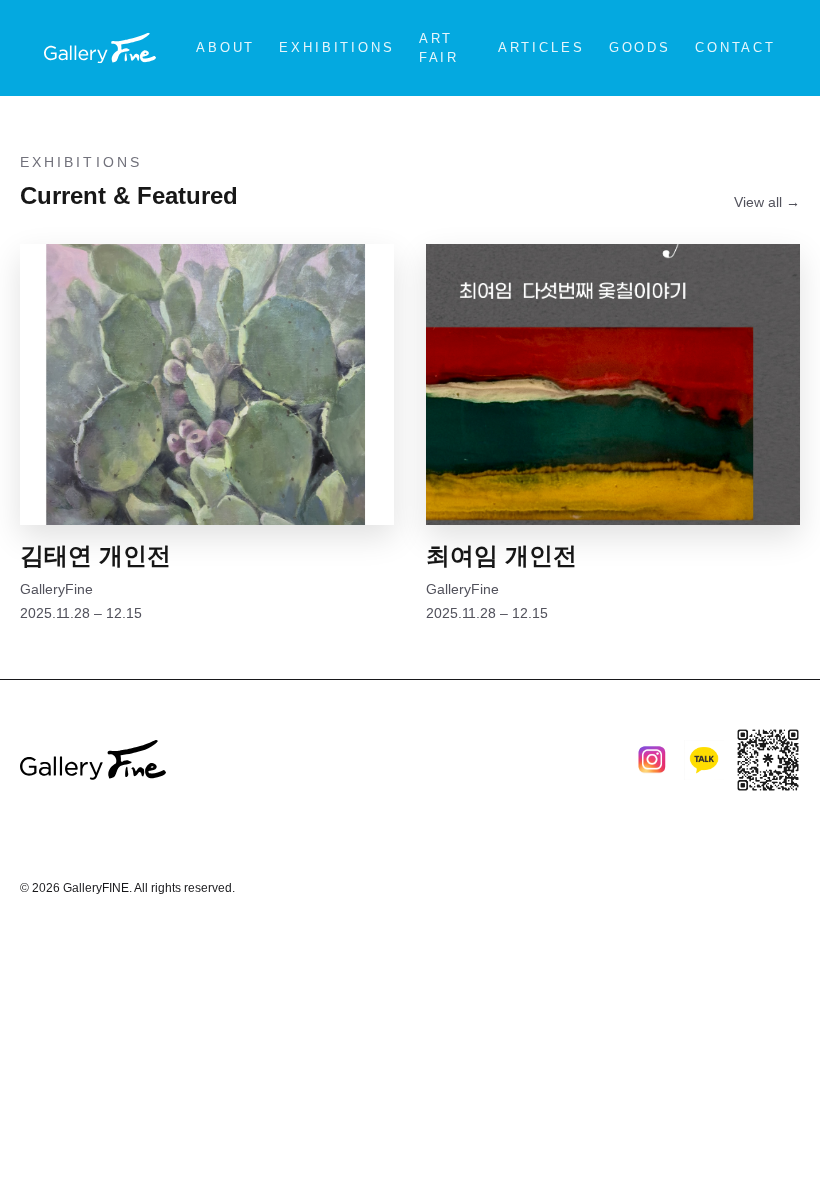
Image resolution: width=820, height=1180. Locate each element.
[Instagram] (652, 760)
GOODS (640, 47)
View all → (767, 202)
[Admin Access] (784, 880)
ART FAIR (439, 48)
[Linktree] (768, 760)
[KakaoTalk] (704, 760)
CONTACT (735, 47)
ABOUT (225, 47)
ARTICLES (541, 47)
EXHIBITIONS (336, 47)
